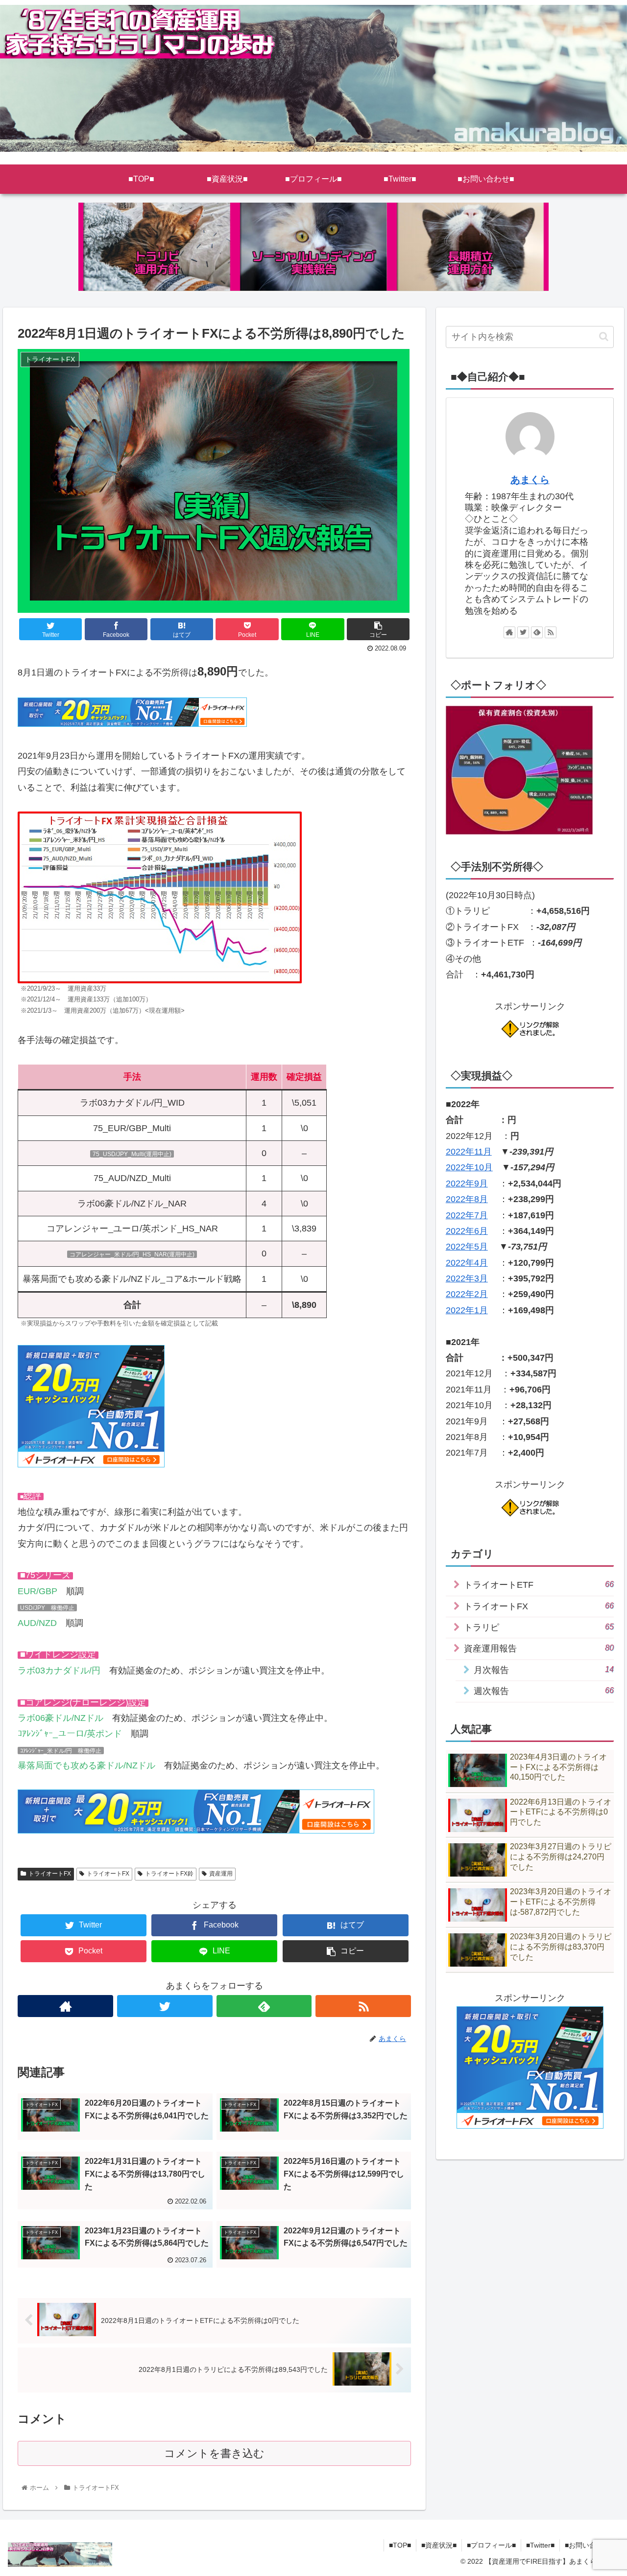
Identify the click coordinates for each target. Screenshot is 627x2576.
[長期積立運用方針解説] (470, 247)
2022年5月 (467, 1247)
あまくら (530, 480)
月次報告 (544, 1670)
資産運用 (221, 1874)
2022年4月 (467, 1263)
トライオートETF (539, 1585)
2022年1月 (467, 1310)
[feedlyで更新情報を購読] (264, 2006)
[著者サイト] (65, 2006)
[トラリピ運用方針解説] (157, 247)
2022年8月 (467, 1199)
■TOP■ (400, 2545)
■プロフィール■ (491, 2545)
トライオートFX (50, 1874)
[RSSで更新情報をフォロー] (363, 2006)
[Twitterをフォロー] (165, 2006)
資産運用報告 (539, 1648)
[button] (604, 337)
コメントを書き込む (214, 2453)
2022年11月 (469, 1152)
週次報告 (544, 1691)
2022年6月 (467, 1231)
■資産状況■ (439, 2545)
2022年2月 (467, 1294)
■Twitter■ (540, 2545)
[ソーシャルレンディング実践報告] (313, 247)
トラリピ (539, 1627)
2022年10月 (469, 1167)
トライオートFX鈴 (169, 1874)
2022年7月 (467, 1215)
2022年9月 (467, 1184)
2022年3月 (467, 1278)
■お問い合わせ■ (589, 2545)
